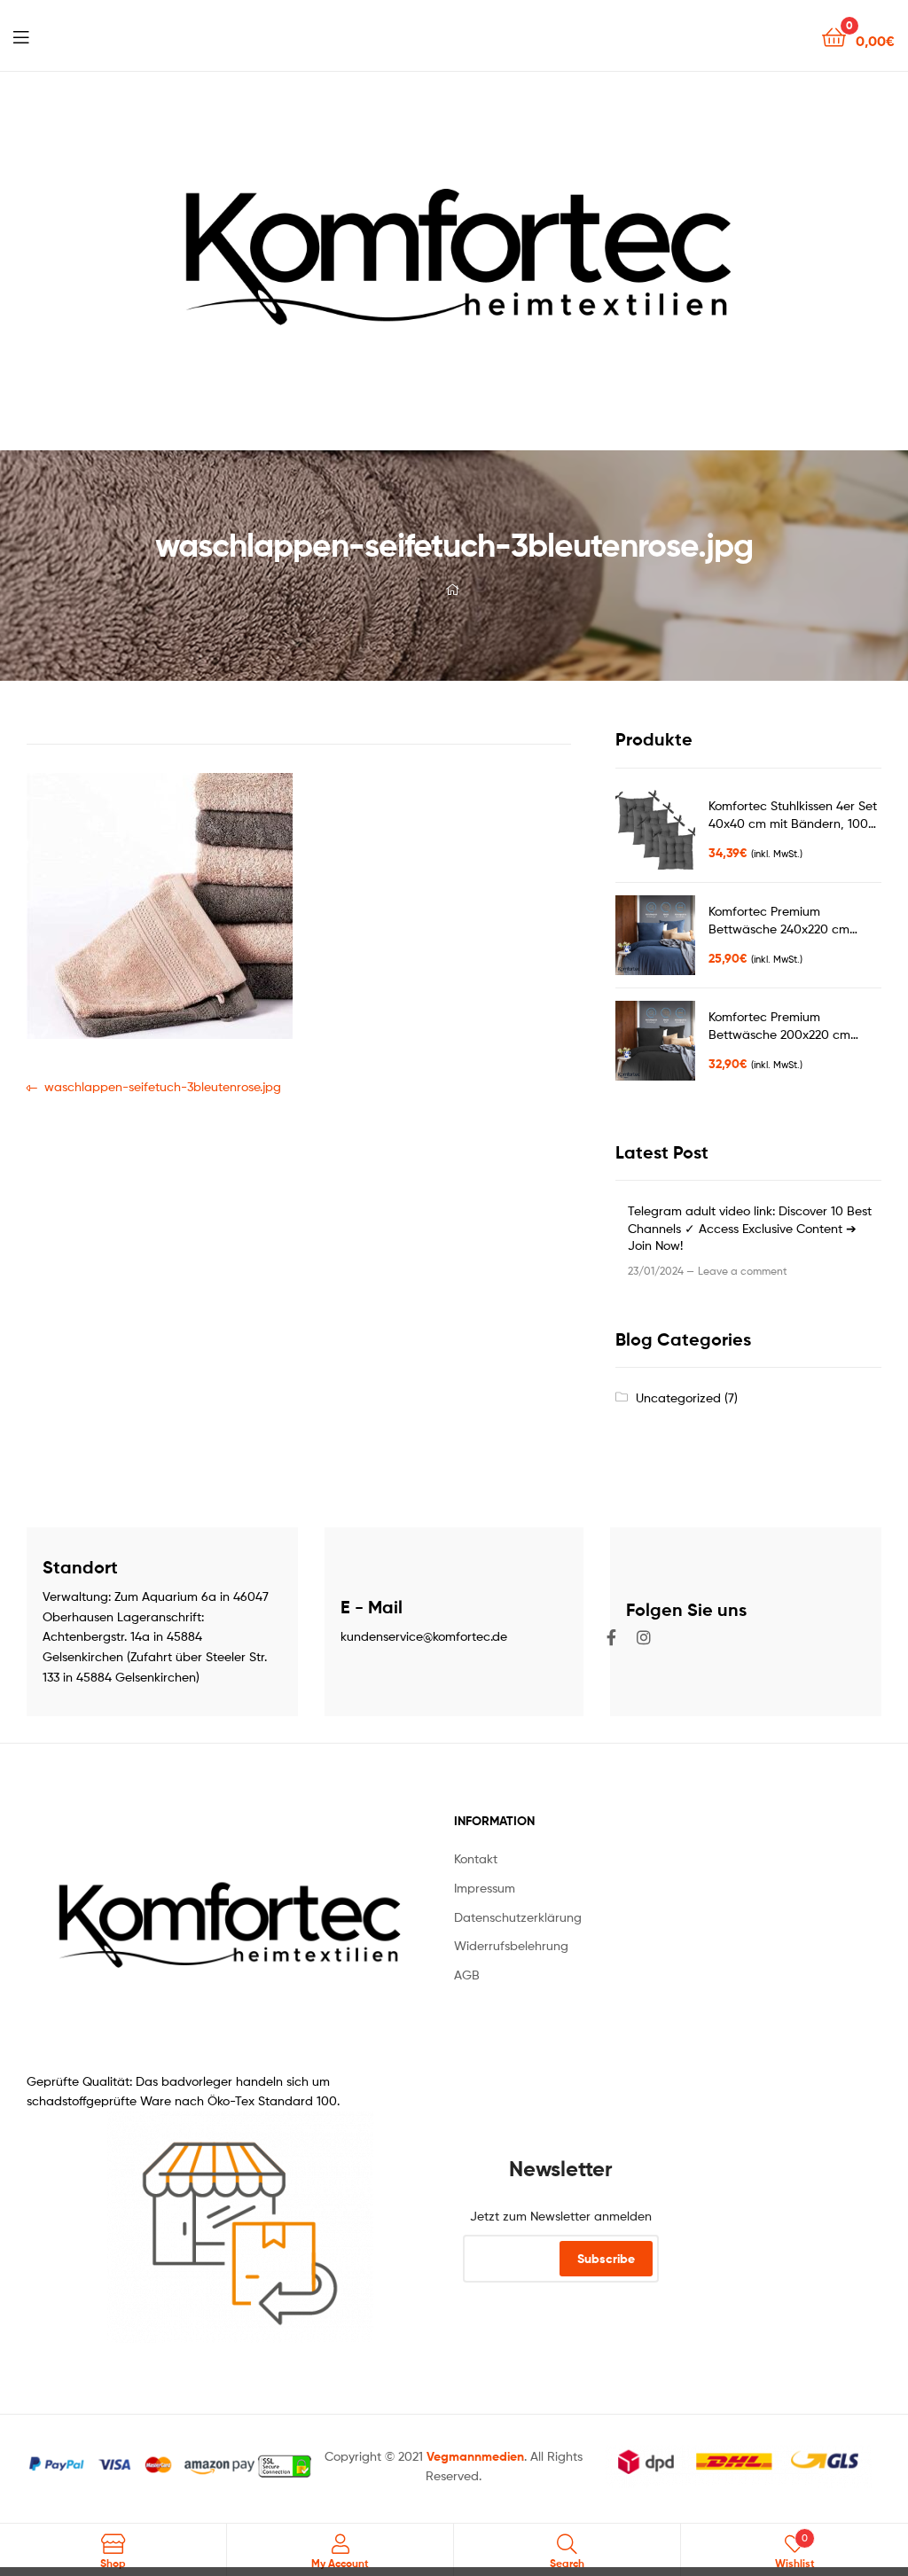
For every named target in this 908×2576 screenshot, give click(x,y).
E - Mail (372, 1607)
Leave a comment (743, 1271)
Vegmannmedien (475, 2456)
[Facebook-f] (612, 1637)
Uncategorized (678, 1397)
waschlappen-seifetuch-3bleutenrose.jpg (162, 1085)
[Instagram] (644, 1637)
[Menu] (21, 35)
